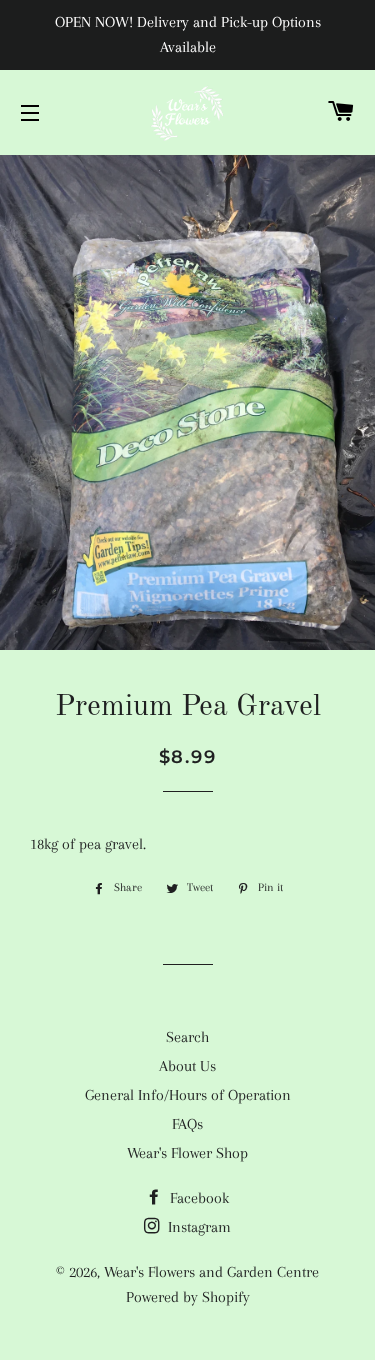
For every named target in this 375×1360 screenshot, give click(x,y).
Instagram (197, 1227)
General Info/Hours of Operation (188, 1095)
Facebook (197, 1198)
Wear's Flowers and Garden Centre (211, 1272)
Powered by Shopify (188, 1297)
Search (187, 1037)
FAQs (187, 1124)
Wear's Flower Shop (187, 1153)
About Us (187, 1066)
